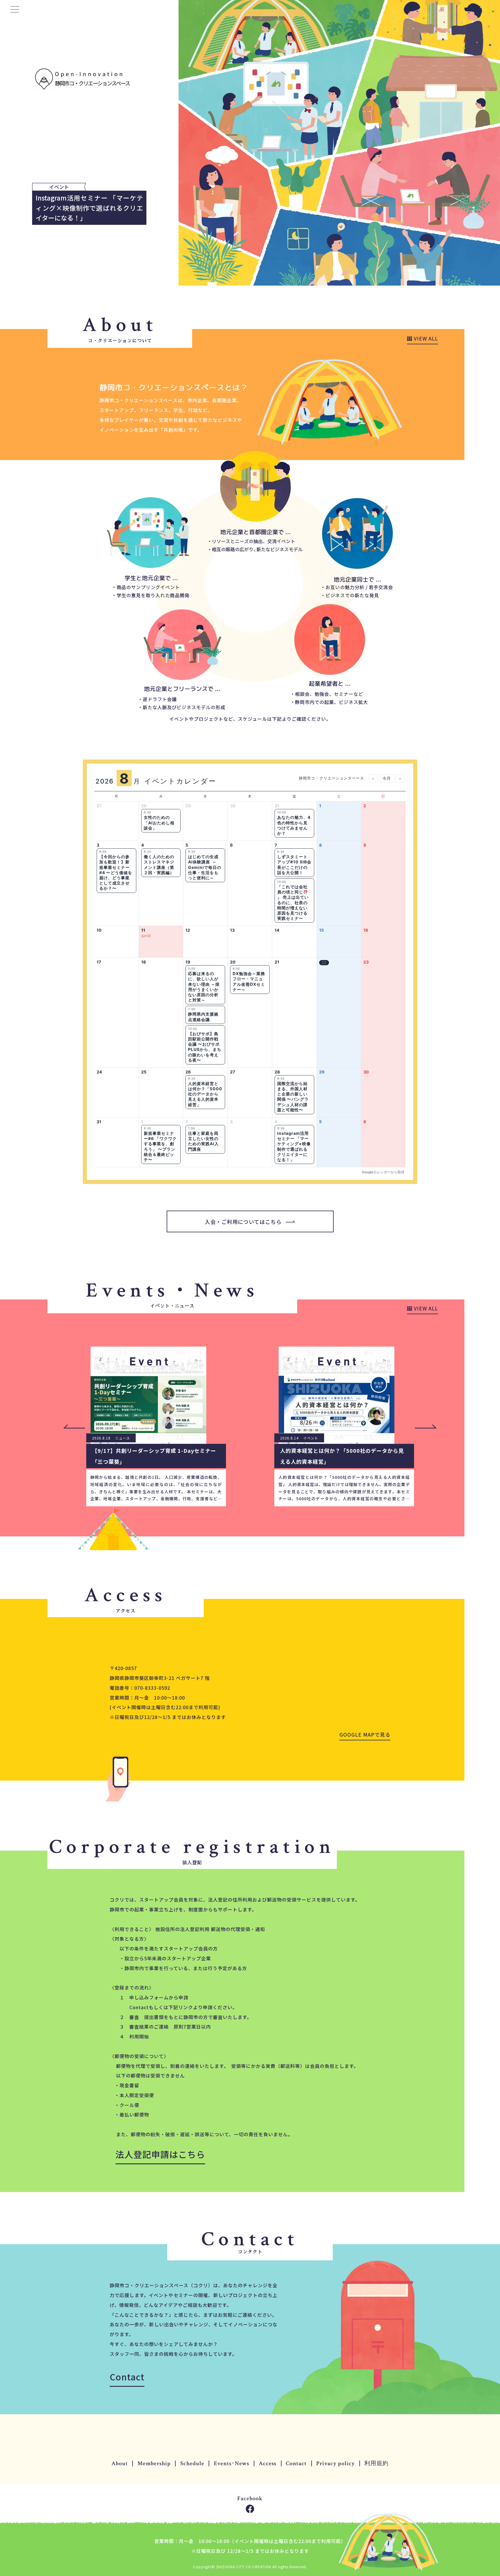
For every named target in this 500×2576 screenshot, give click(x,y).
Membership (154, 2463)
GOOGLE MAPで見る (365, 1734)
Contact (127, 2377)
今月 (387, 778)
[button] (426, 1426)
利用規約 (376, 2463)
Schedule (192, 2463)
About (120, 2463)
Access (268, 2463)
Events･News (231, 2463)
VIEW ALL (425, 338)
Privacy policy (336, 2463)
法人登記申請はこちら (160, 2154)
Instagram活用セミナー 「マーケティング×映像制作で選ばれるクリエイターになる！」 (89, 208)
